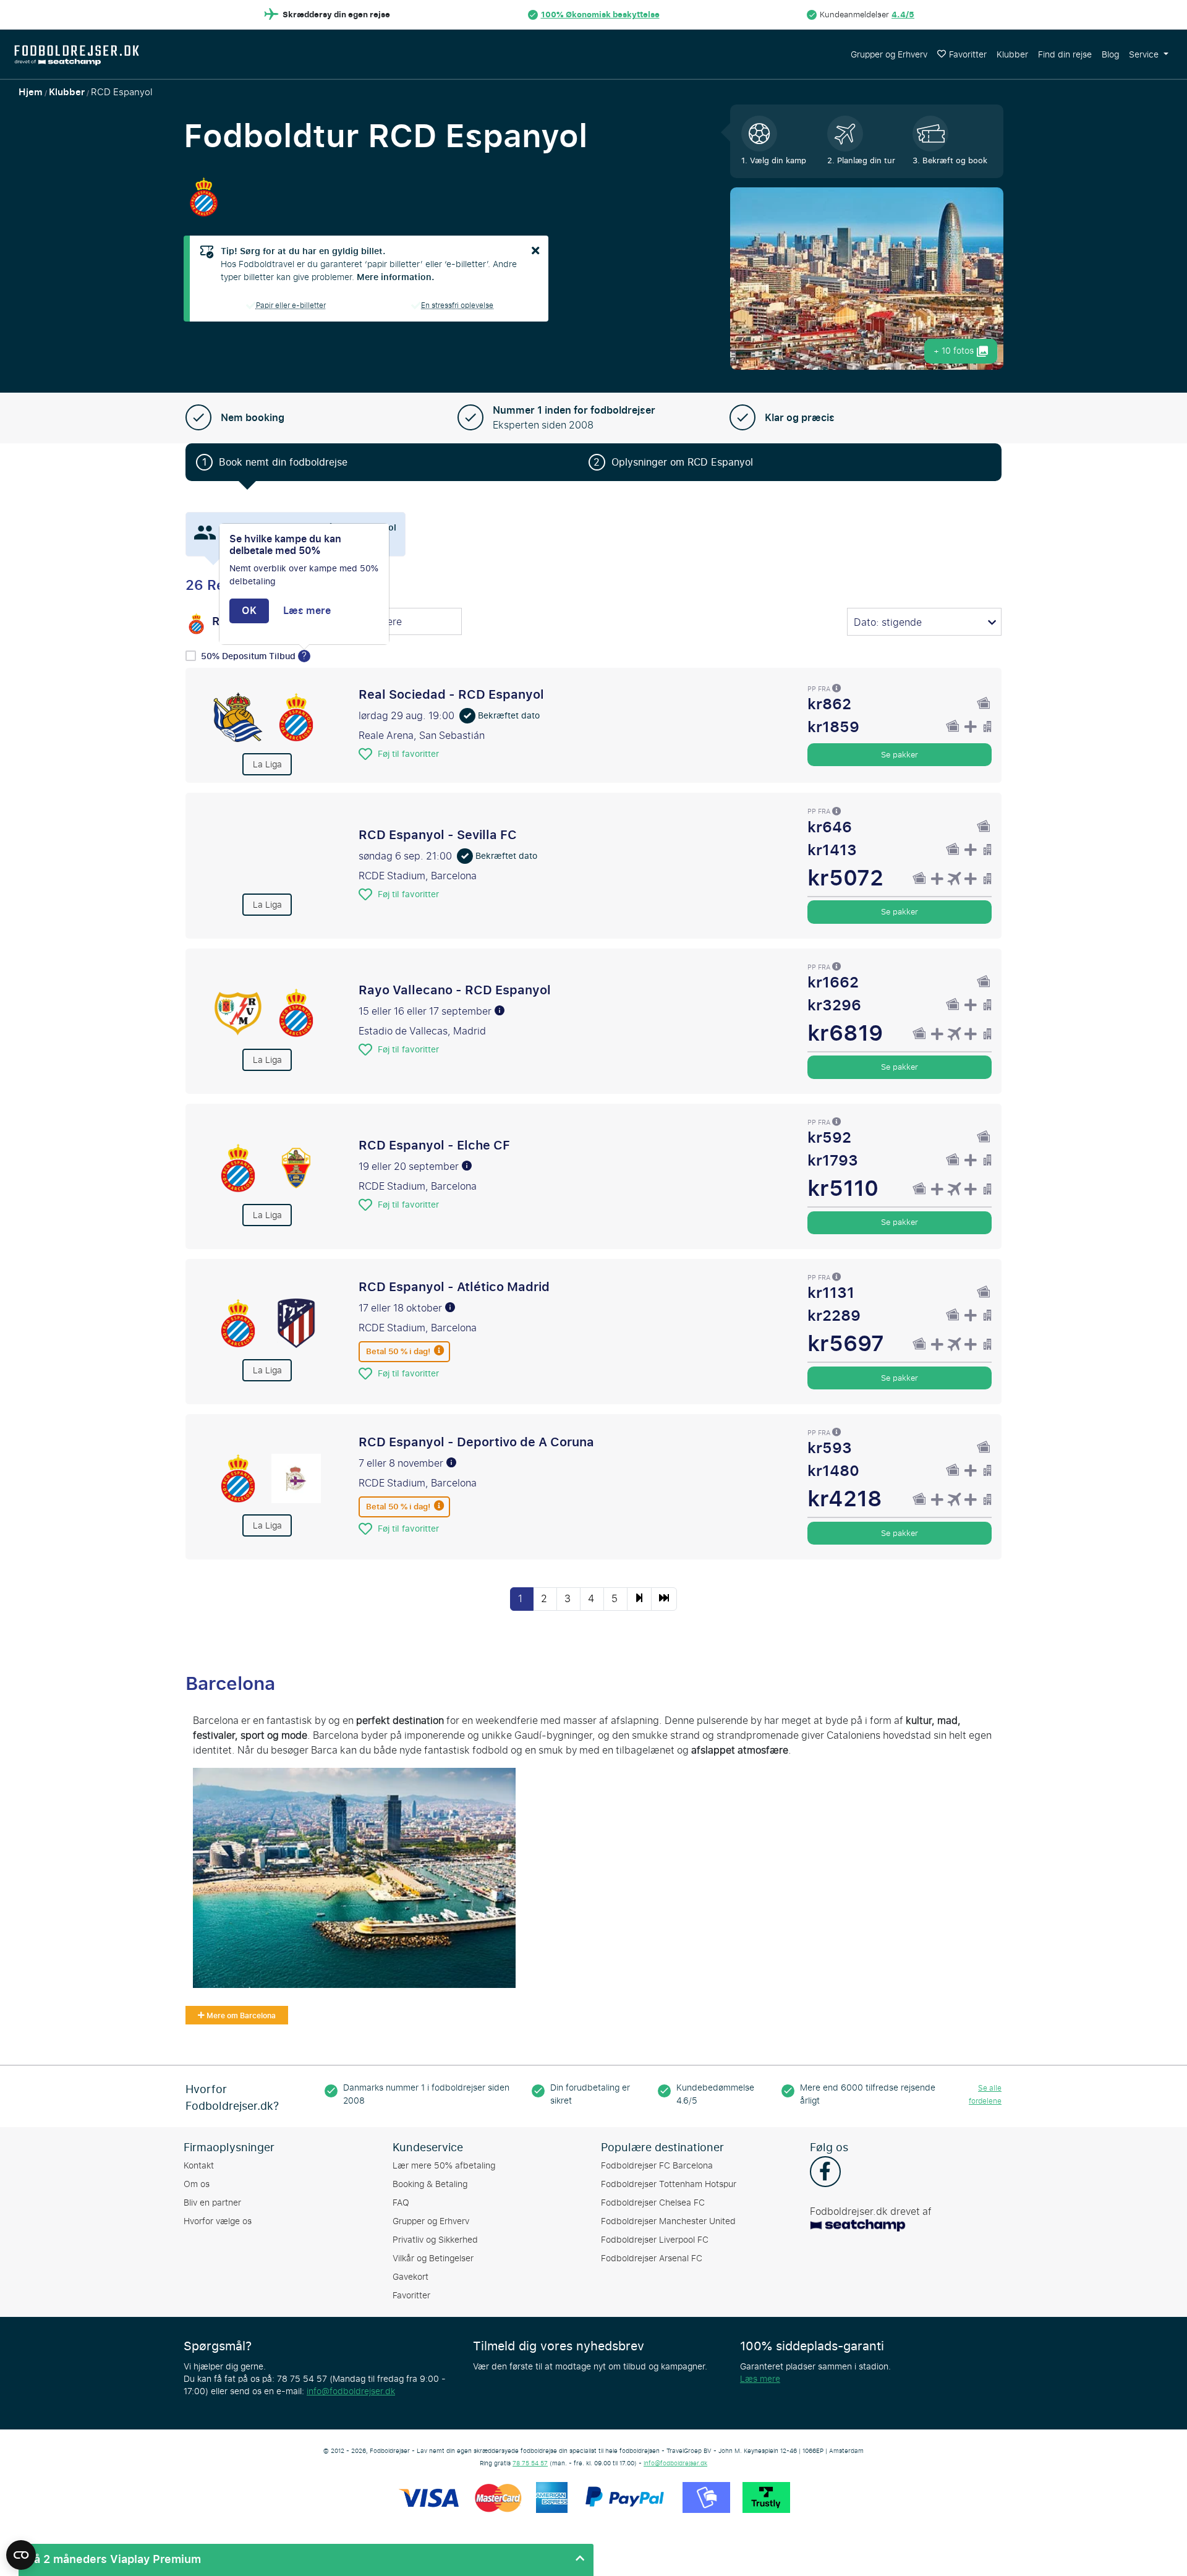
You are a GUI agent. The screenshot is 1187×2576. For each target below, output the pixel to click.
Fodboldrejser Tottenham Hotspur (669, 2184)
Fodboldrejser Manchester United (668, 2221)
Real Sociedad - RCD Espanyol (451, 694)
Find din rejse (1065, 55)
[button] (306, 2560)
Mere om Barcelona (240, 2016)
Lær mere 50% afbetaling (444, 2166)
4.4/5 (903, 15)
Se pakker (900, 754)
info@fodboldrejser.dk (351, 2391)
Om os (197, 2184)
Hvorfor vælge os (218, 2221)
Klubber (1012, 55)
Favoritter (968, 55)
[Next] (639, 1599)
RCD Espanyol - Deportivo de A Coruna (476, 1442)
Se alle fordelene (985, 2095)
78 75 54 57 (530, 2463)
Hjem (31, 92)
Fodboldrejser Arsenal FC (652, 2258)
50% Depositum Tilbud (249, 656)
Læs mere (760, 2379)
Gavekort (411, 2277)
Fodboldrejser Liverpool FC (655, 2240)
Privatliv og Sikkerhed (435, 2240)
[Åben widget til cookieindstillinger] (21, 2549)
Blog (1110, 55)
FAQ (401, 2203)
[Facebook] (825, 2173)
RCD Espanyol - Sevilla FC (438, 835)
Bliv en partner (212, 2203)
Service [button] (1145, 55)
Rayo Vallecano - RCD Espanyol (455, 990)
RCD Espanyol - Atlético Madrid (454, 1287)
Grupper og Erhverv (889, 55)
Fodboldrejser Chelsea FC (653, 2203)
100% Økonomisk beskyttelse (600, 15)
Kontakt (199, 2166)
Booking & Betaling (430, 2184)
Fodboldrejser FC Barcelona (657, 2166)
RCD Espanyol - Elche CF (434, 1145)
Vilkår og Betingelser (433, 2258)
